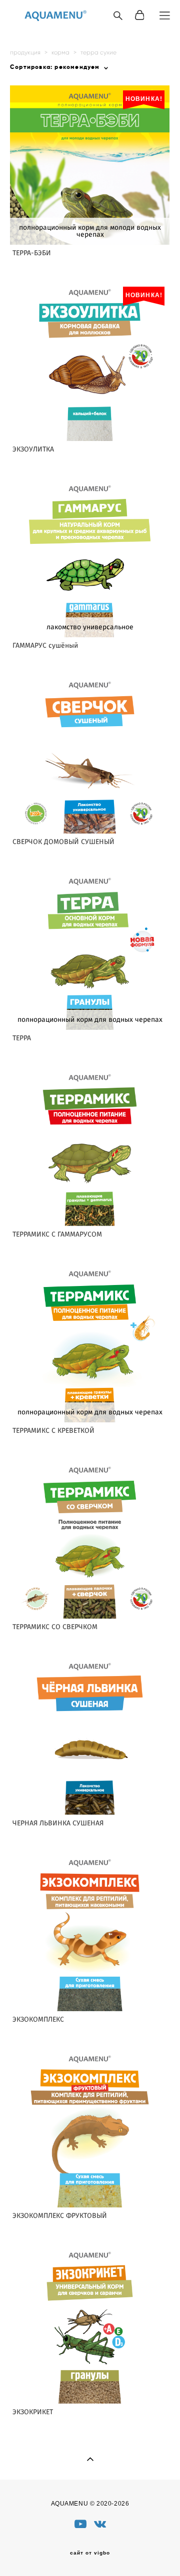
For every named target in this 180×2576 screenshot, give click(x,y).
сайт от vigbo (90, 2553)
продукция (25, 52)
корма (60, 52)
